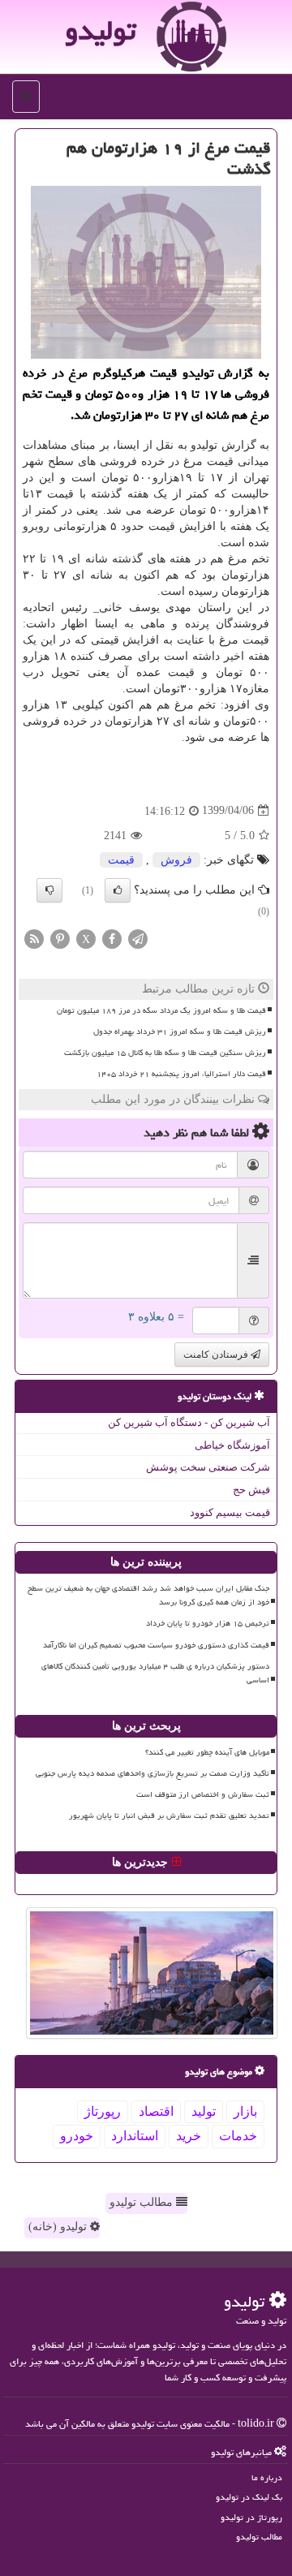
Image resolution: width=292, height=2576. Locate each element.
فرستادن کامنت (217, 1355)
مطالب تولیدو (143, 2202)
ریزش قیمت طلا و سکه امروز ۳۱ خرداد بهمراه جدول (180, 1032)
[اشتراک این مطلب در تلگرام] (138, 938)
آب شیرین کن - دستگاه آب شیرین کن (189, 1422)
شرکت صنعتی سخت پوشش (208, 1467)
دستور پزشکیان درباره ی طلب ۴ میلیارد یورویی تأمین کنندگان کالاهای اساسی (155, 1673)
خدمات (238, 2136)
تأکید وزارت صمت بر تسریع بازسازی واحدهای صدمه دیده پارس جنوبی (152, 1773)
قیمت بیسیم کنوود (230, 1512)
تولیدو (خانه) (59, 2227)
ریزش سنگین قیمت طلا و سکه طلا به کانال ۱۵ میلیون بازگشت (165, 1053)
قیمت (121, 860)
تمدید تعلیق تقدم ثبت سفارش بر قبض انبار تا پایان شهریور (169, 1816)
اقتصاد (156, 2111)
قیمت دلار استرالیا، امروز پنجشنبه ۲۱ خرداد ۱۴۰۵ (181, 1074)
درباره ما (267, 2477)
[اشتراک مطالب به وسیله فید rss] (34, 938)
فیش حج (251, 1490)
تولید (204, 2111)
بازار (245, 2111)
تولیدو (100, 30)
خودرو (77, 2136)
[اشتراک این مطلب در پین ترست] (60, 938)
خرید (189, 2136)
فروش (176, 860)
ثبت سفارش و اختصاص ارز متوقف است (203, 1794)
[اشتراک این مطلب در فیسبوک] (112, 938)
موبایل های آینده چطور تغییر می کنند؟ (207, 1752)
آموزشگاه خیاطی (232, 1445)
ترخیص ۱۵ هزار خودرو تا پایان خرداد (208, 1623)
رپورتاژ (103, 2111)
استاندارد (135, 2136)
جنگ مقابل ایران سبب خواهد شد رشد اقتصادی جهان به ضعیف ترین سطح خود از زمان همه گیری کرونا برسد (148, 1595)
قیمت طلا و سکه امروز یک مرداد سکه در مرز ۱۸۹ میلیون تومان (161, 1010)
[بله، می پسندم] (118, 890)
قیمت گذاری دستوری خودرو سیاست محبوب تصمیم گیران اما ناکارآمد (156, 1645)
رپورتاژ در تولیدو (251, 2517)
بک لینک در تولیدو (249, 2497)
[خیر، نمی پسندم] (49, 890)
